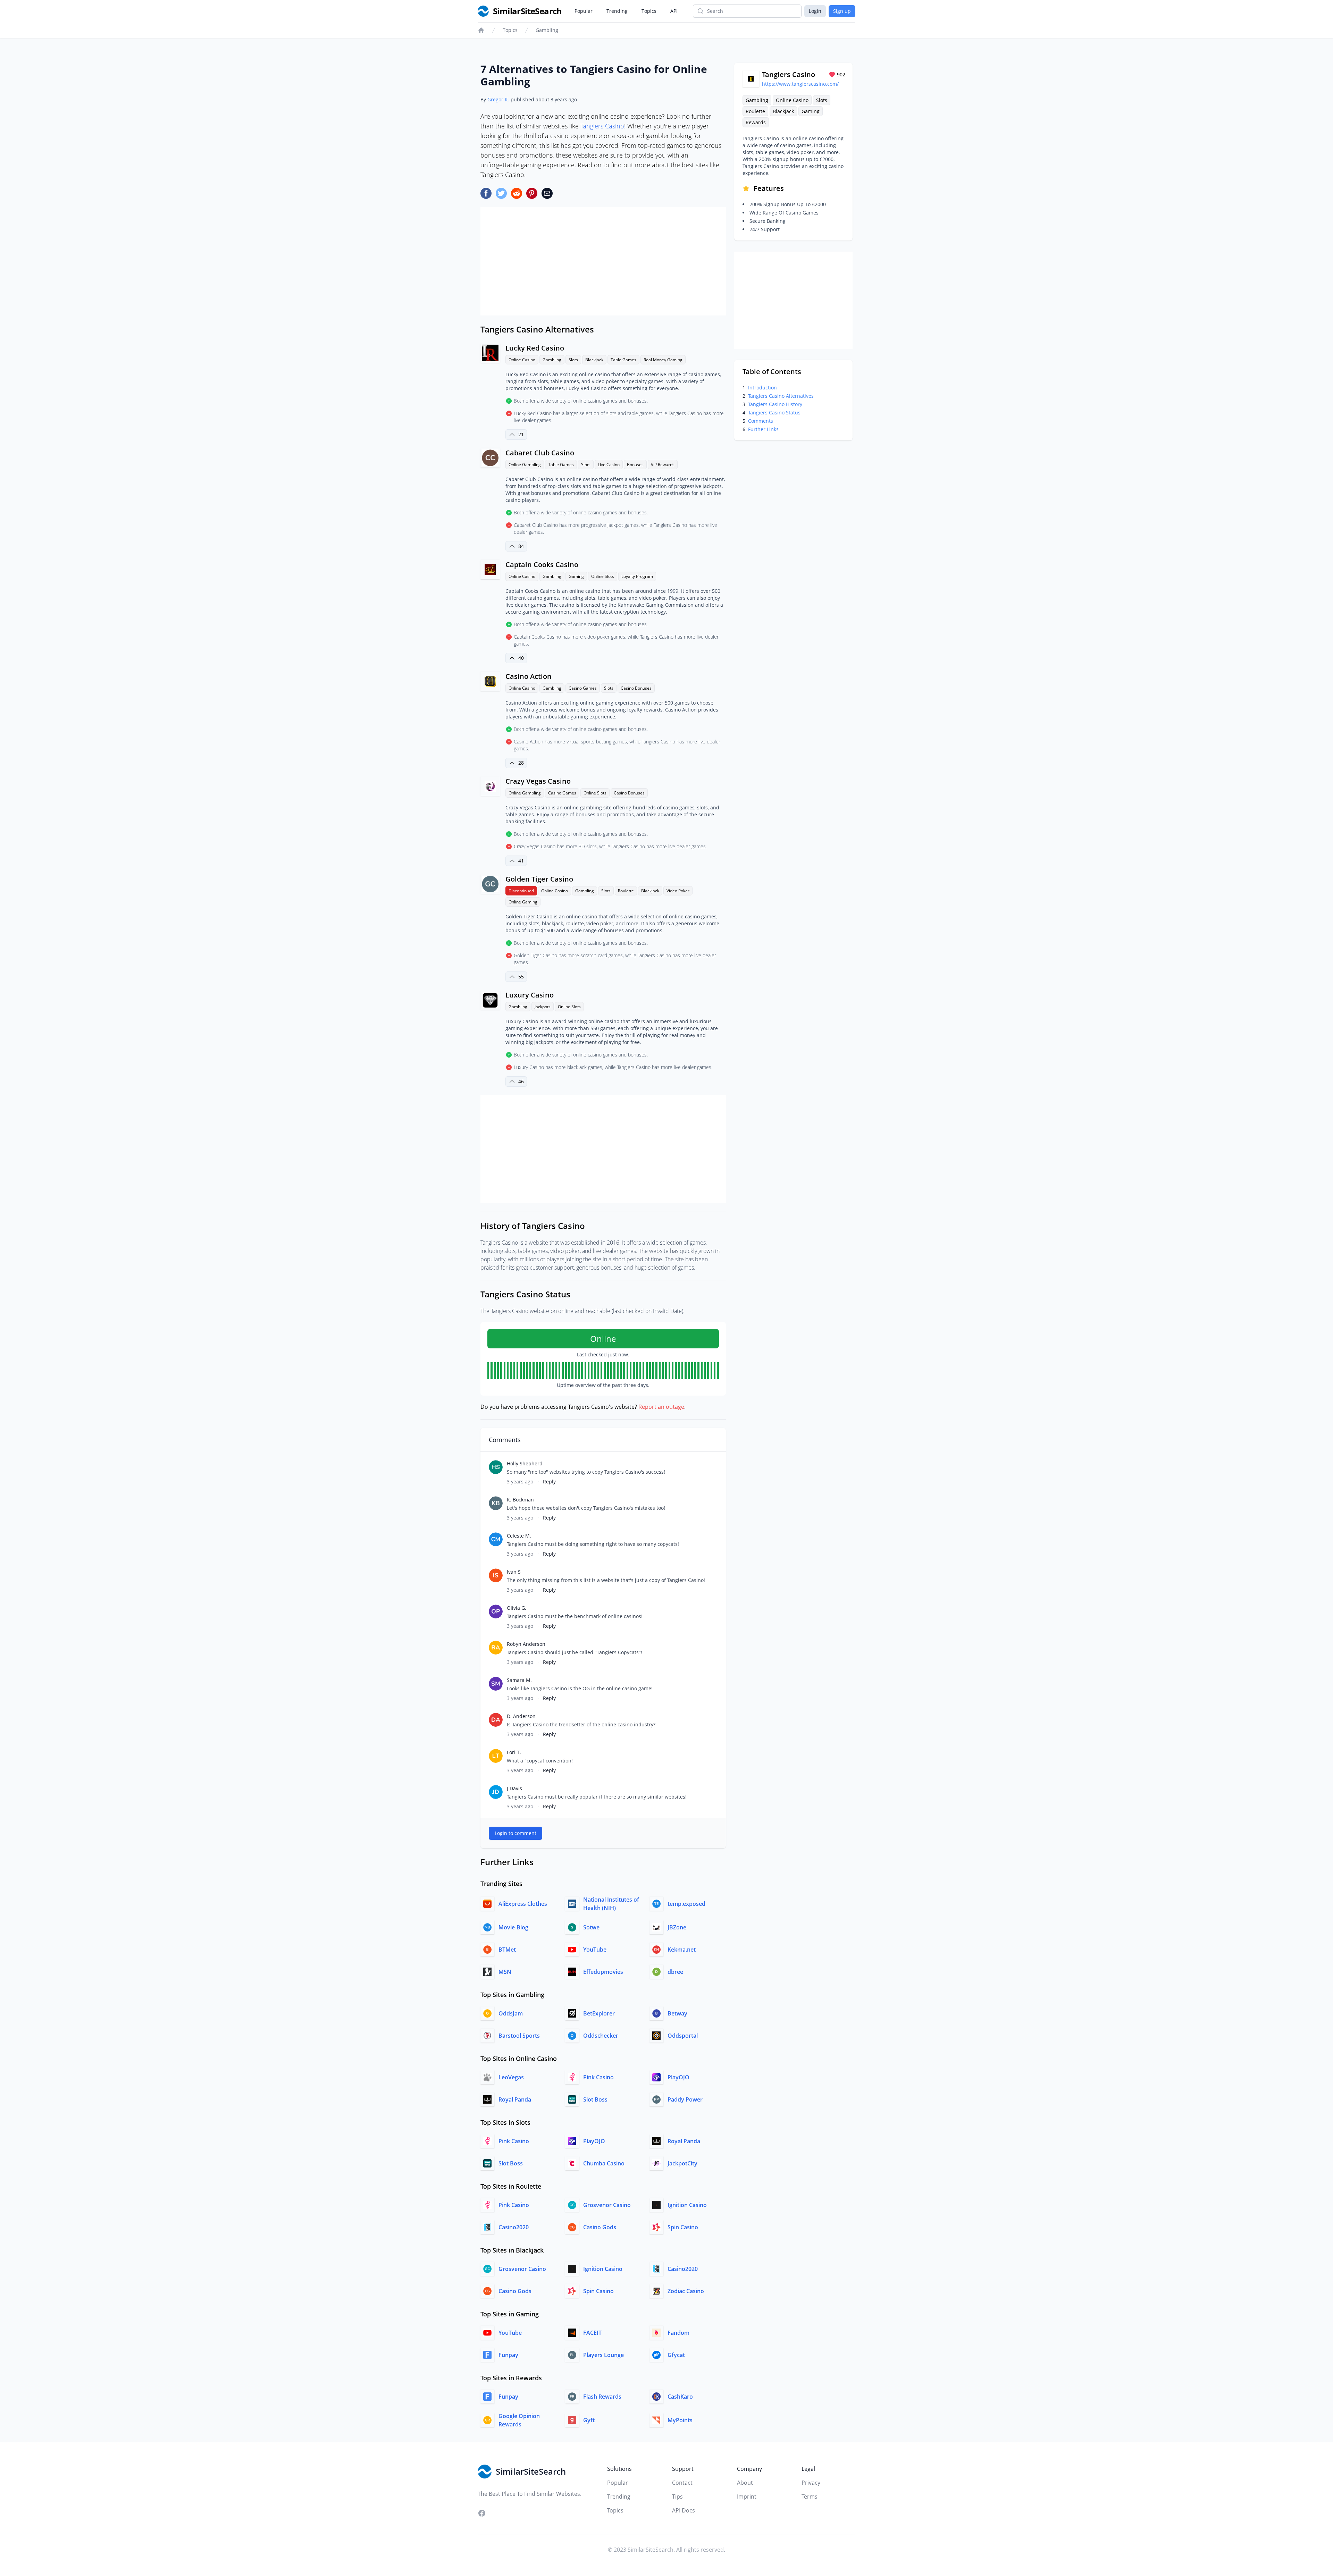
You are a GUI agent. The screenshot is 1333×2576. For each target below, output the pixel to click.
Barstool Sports (519, 2036)
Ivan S (514, 1572)
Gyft (589, 2420)
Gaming (576, 576)
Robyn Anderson (526, 1644)
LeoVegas (511, 2077)
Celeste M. (519, 1536)
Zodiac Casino (686, 2291)
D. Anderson (521, 1716)
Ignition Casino (687, 2205)
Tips (677, 2497)
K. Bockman (520, 1500)
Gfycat (676, 2355)
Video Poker (678, 891)
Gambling (547, 30)
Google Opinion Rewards (519, 2420)
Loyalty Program (637, 576)
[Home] (481, 30)
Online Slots (603, 576)
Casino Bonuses (636, 688)
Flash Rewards (602, 2397)
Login (815, 11)
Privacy (811, 2483)
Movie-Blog (513, 1927)
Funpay (508, 2355)
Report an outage (661, 1407)
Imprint (747, 2497)
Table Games (623, 360)
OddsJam (511, 2013)
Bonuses (635, 465)
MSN (505, 1972)
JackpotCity (682, 2163)
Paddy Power (685, 2099)
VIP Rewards (663, 465)
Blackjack (594, 360)
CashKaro (680, 2397)
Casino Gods (600, 2227)
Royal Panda (515, 2099)
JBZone (677, 1927)
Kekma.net (682, 1950)
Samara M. (519, 1680)
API (674, 11)
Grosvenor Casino (607, 2205)
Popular (584, 11)
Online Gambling (525, 465)
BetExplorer (599, 2013)
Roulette (626, 891)
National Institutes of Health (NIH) (611, 1904)
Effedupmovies (603, 1972)
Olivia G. (517, 1608)
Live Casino (609, 465)
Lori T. (514, 1752)
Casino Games (583, 688)
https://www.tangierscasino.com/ (800, 84)
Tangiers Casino (602, 126)
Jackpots (543, 1007)
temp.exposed (686, 1904)
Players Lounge (603, 2355)
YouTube (595, 1950)
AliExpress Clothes (523, 1904)
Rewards (756, 122)
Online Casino (522, 360)
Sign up (842, 11)
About (745, 2483)
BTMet (507, 1950)
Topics (649, 11)
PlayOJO (678, 2077)
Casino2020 (514, 2227)
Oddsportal (683, 2036)
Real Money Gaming (663, 360)
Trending (617, 11)
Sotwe (591, 1927)
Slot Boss (595, 2099)
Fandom (678, 2333)
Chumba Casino (604, 2163)
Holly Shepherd (525, 1463)
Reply (549, 1481)
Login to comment (515, 1833)
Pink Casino (598, 2077)
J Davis (514, 1788)
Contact (682, 2483)
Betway (677, 2013)
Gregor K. (498, 99)
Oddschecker (601, 2036)
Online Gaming (523, 902)
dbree (675, 1972)
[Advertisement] (603, 261)
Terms (810, 2497)
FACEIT (592, 2333)
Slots (573, 360)
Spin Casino (683, 2227)
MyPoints (680, 2420)
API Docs (684, 2510)
